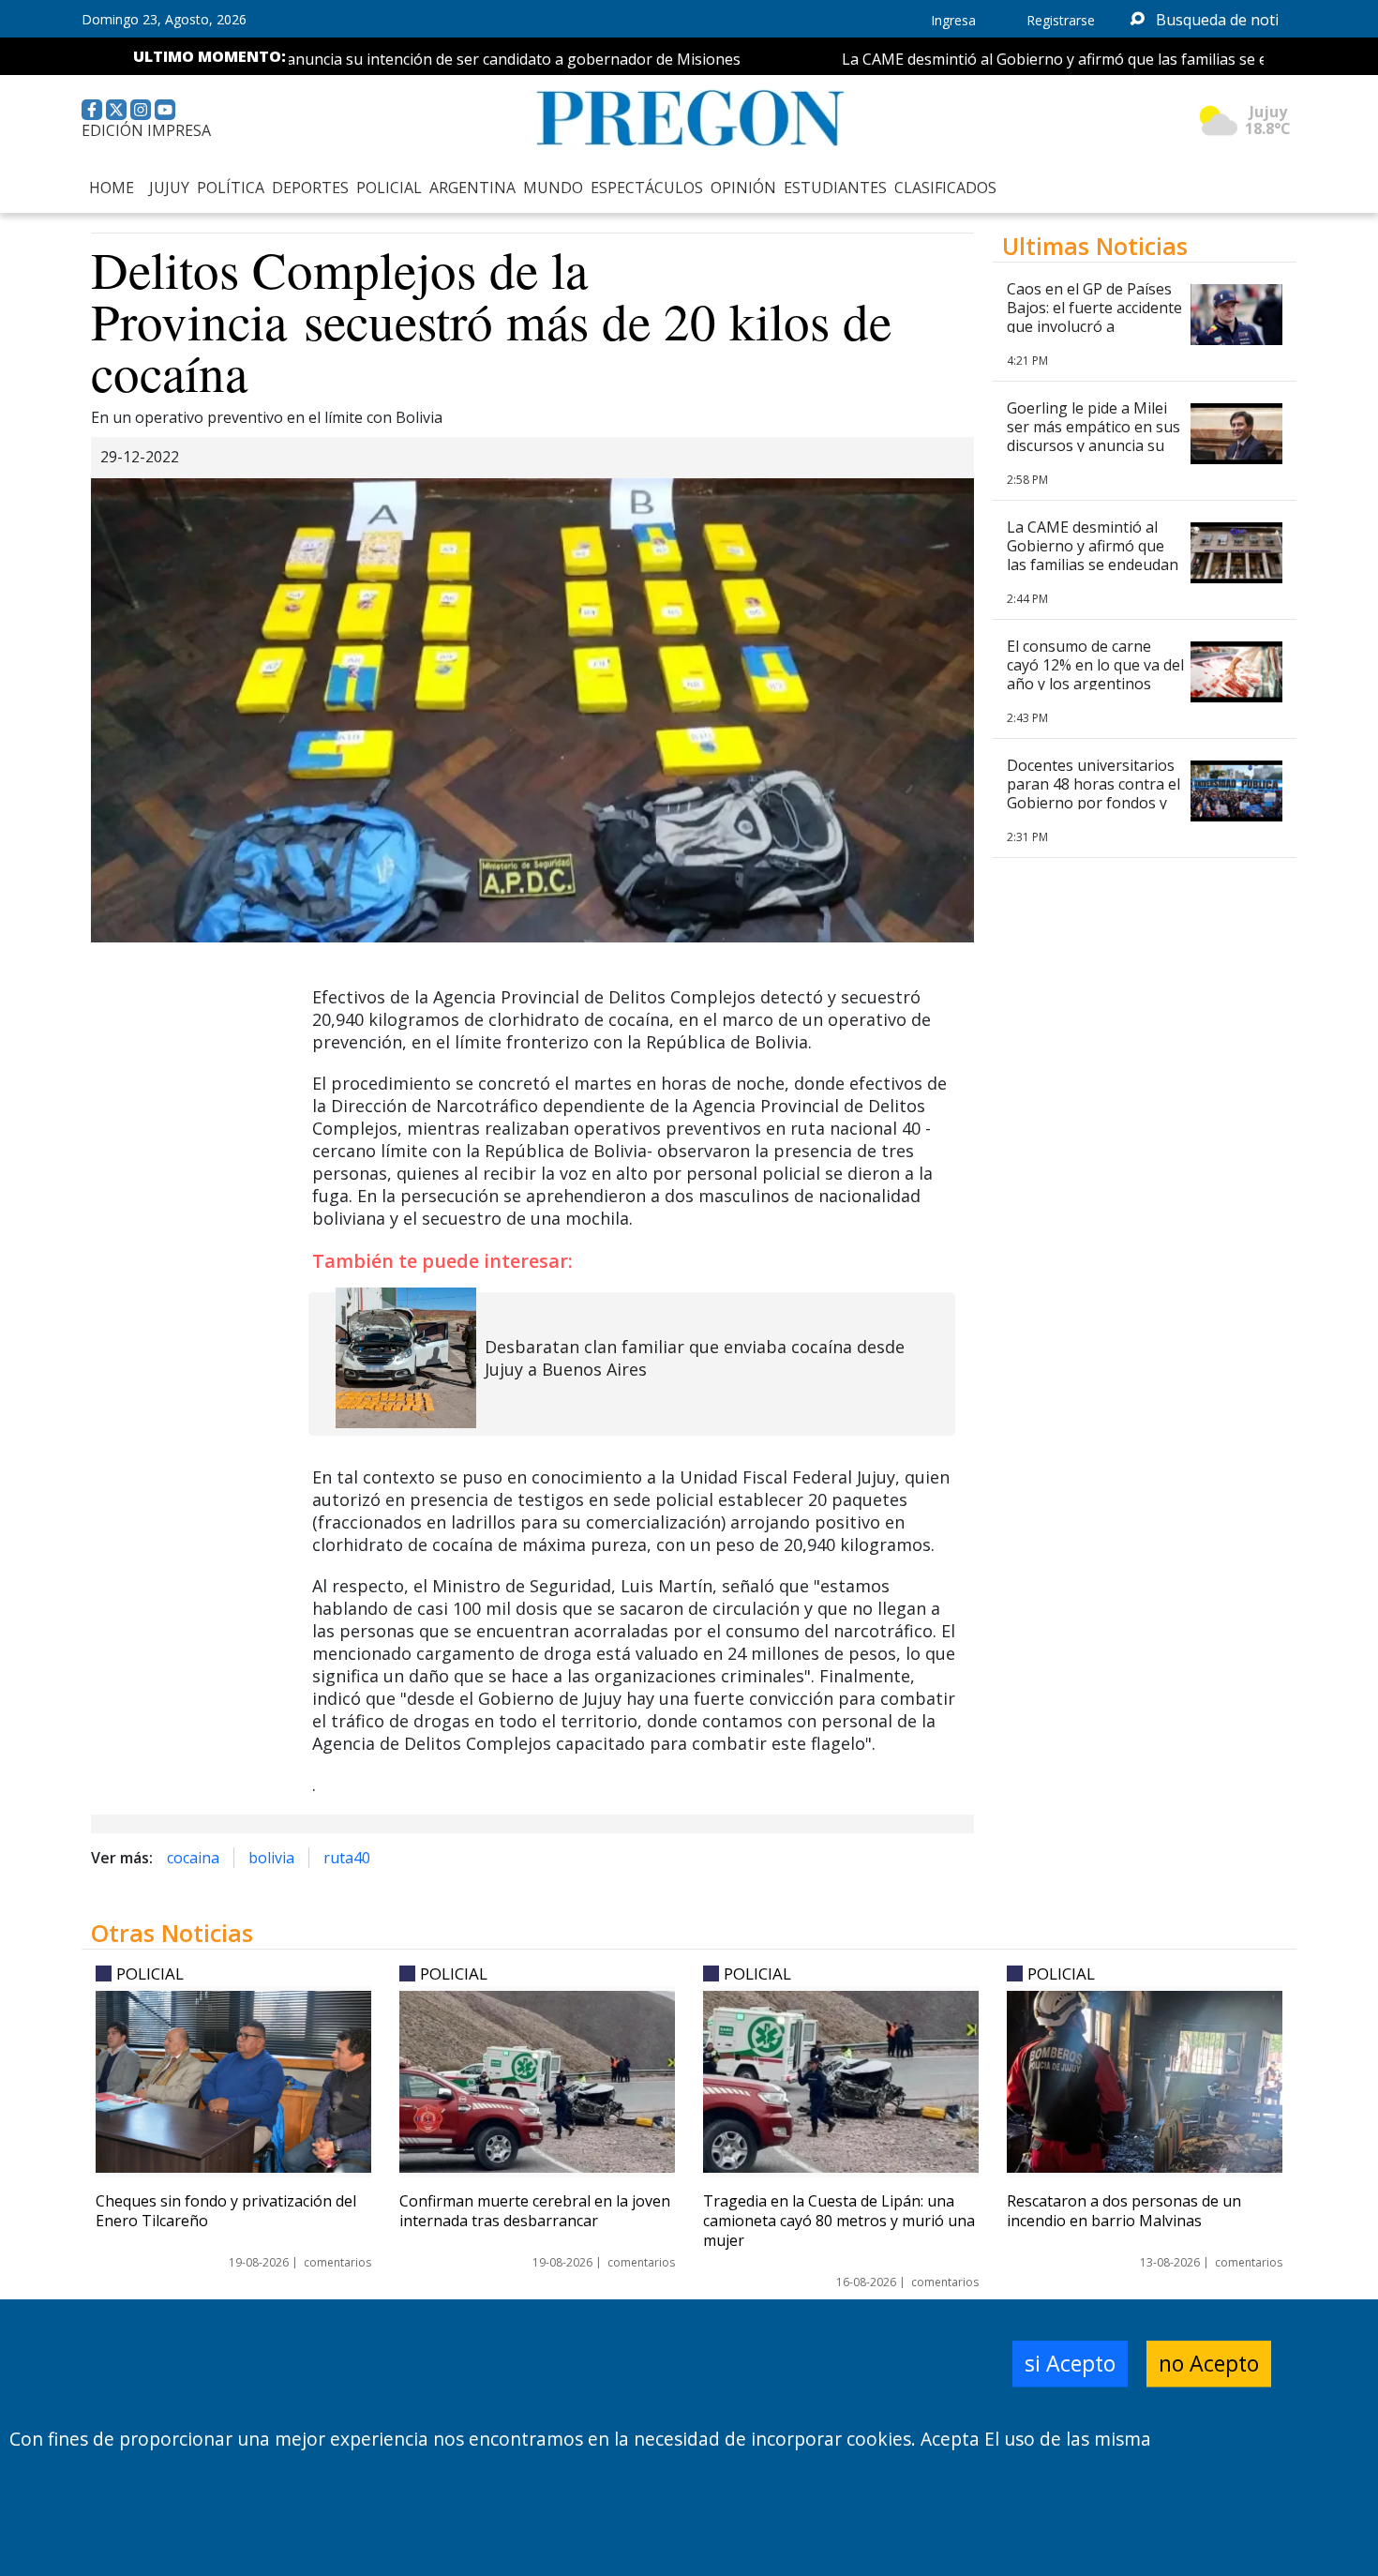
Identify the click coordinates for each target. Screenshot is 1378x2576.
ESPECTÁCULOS (647, 188)
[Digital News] (689, 119)
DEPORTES (310, 188)
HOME (112, 188)
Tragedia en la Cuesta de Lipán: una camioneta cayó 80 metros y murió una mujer (839, 2221)
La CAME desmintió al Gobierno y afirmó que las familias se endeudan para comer (1082, 59)
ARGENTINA (472, 188)
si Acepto (1070, 2364)
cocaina (193, 1858)
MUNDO (553, 188)
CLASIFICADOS (945, 188)
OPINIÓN (743, 188)
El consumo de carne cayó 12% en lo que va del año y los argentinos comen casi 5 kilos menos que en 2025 (1095, 684)
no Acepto (1209, 2364)
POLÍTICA (231, 188)
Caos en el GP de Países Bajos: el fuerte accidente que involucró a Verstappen (1094, 317)
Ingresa (953, 20)
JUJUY (169, 188)
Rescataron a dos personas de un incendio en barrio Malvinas (1124, 2211)
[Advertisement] (1145, 1476)
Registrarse (1061, 20)
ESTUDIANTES (835, 188)
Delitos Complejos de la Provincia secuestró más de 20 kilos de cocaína (491, 320)
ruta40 (347, 1858)
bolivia (271, 1858)
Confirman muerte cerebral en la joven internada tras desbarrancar (535, 2211)
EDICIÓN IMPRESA (146, 130)
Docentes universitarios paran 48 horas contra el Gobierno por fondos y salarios (1093, 793)
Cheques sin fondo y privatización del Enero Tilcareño (226, 2211)
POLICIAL (389, 188)
